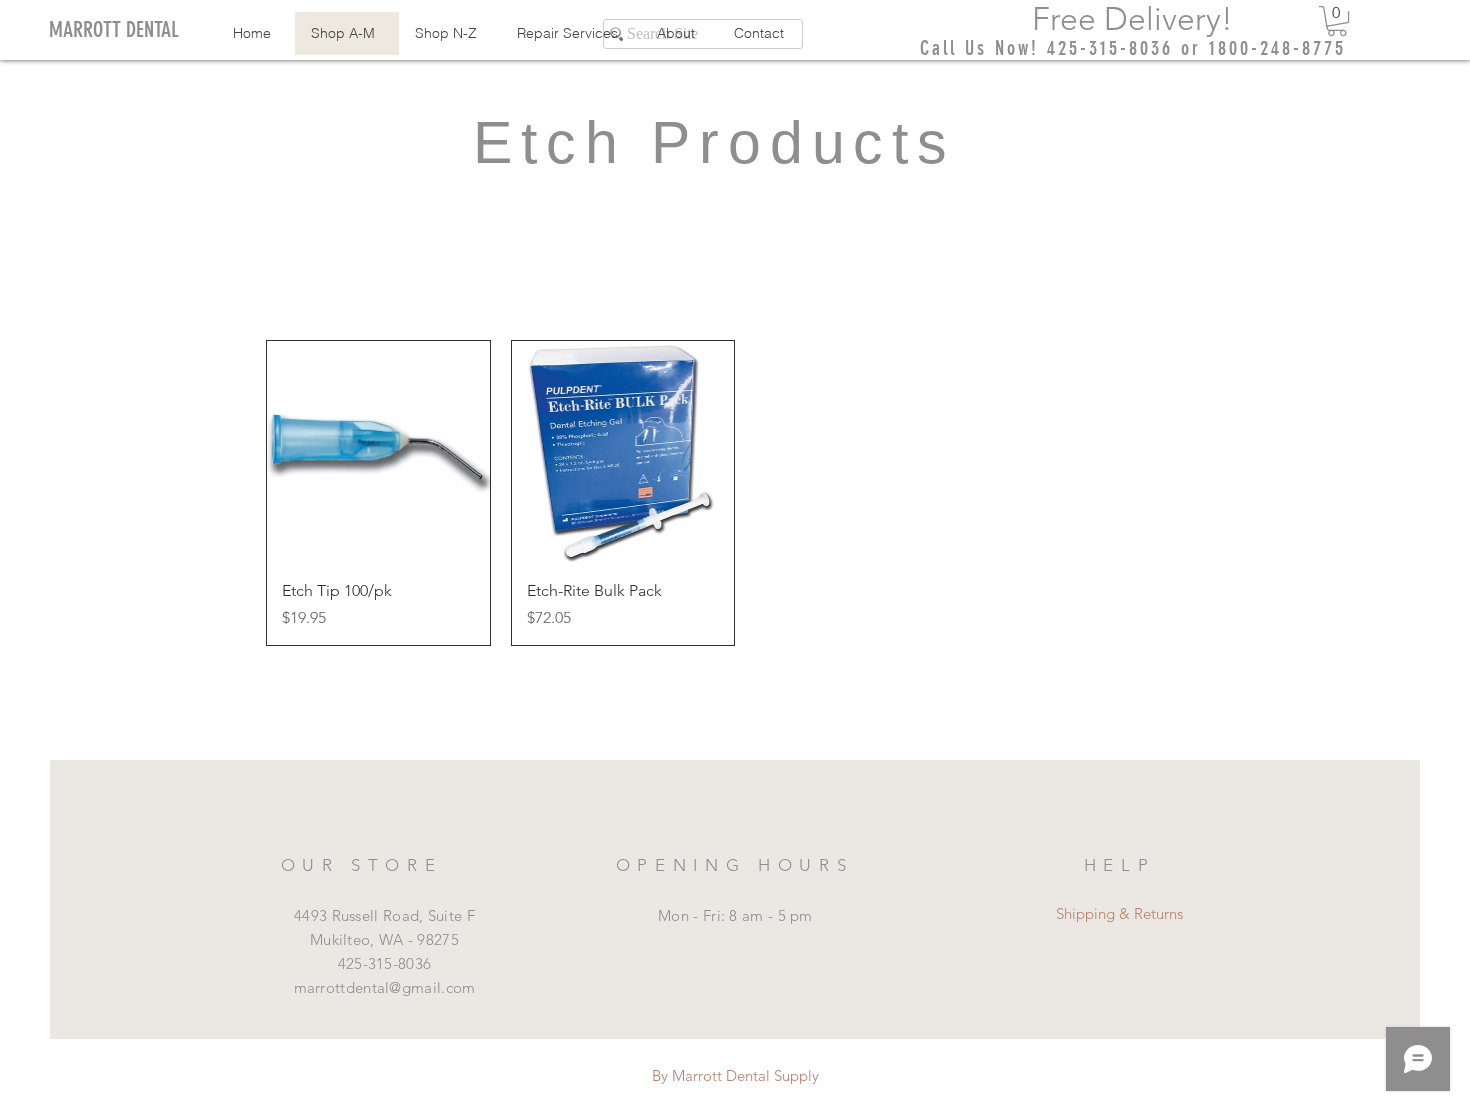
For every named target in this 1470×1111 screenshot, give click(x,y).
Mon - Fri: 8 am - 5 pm (735, 915)
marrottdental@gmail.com (385, 987)
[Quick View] (378, 452)
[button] (1337, 21)
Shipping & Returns (1119, 913)
